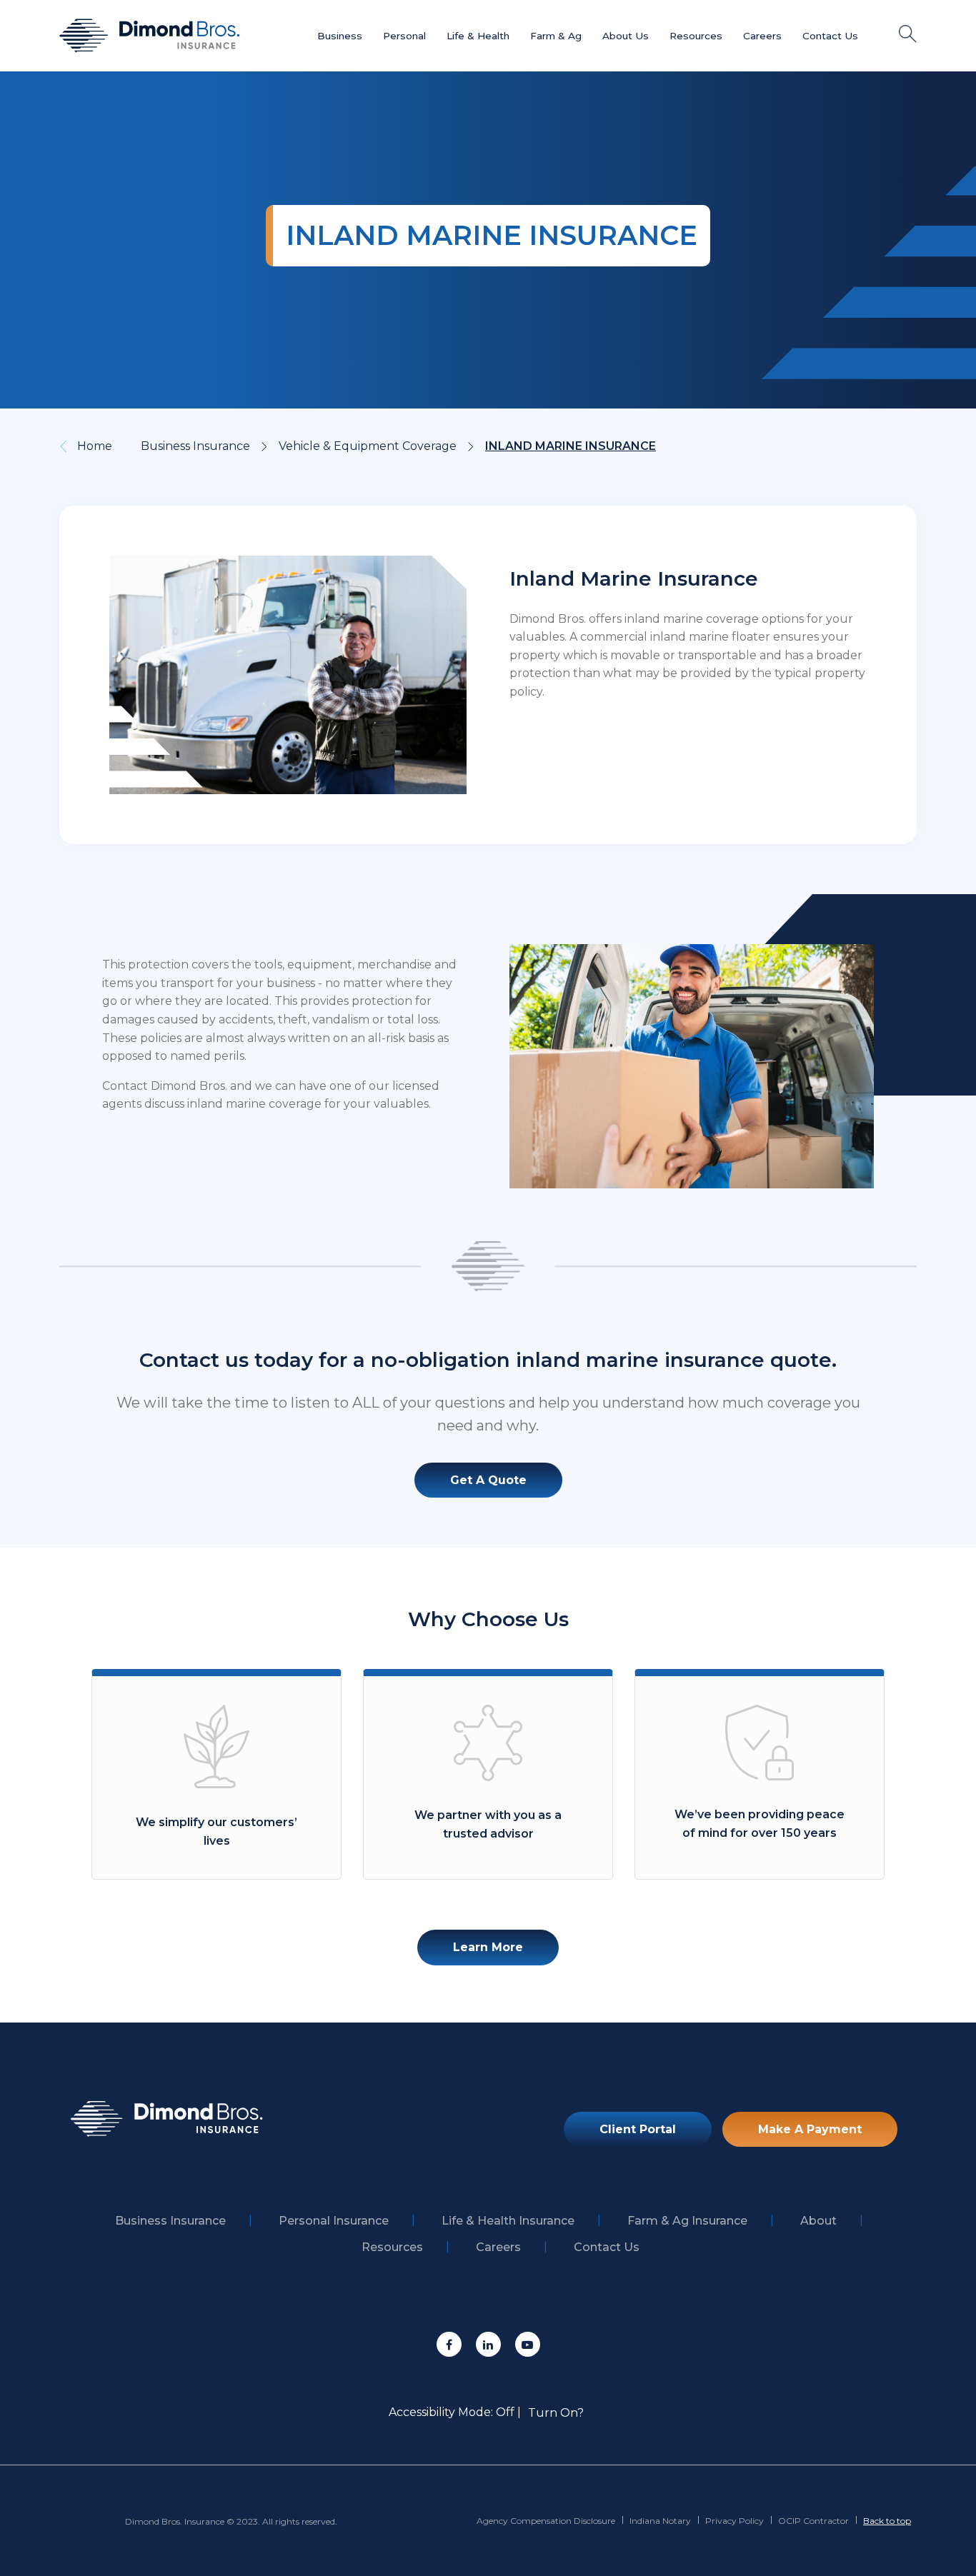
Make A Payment (810, 2129)
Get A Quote (488, 1480)
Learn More (488, 1947)
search (908, 34)
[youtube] (528, 2344)
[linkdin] (488, 2344)
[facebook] (449, 2344)
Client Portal (638, 2129)
